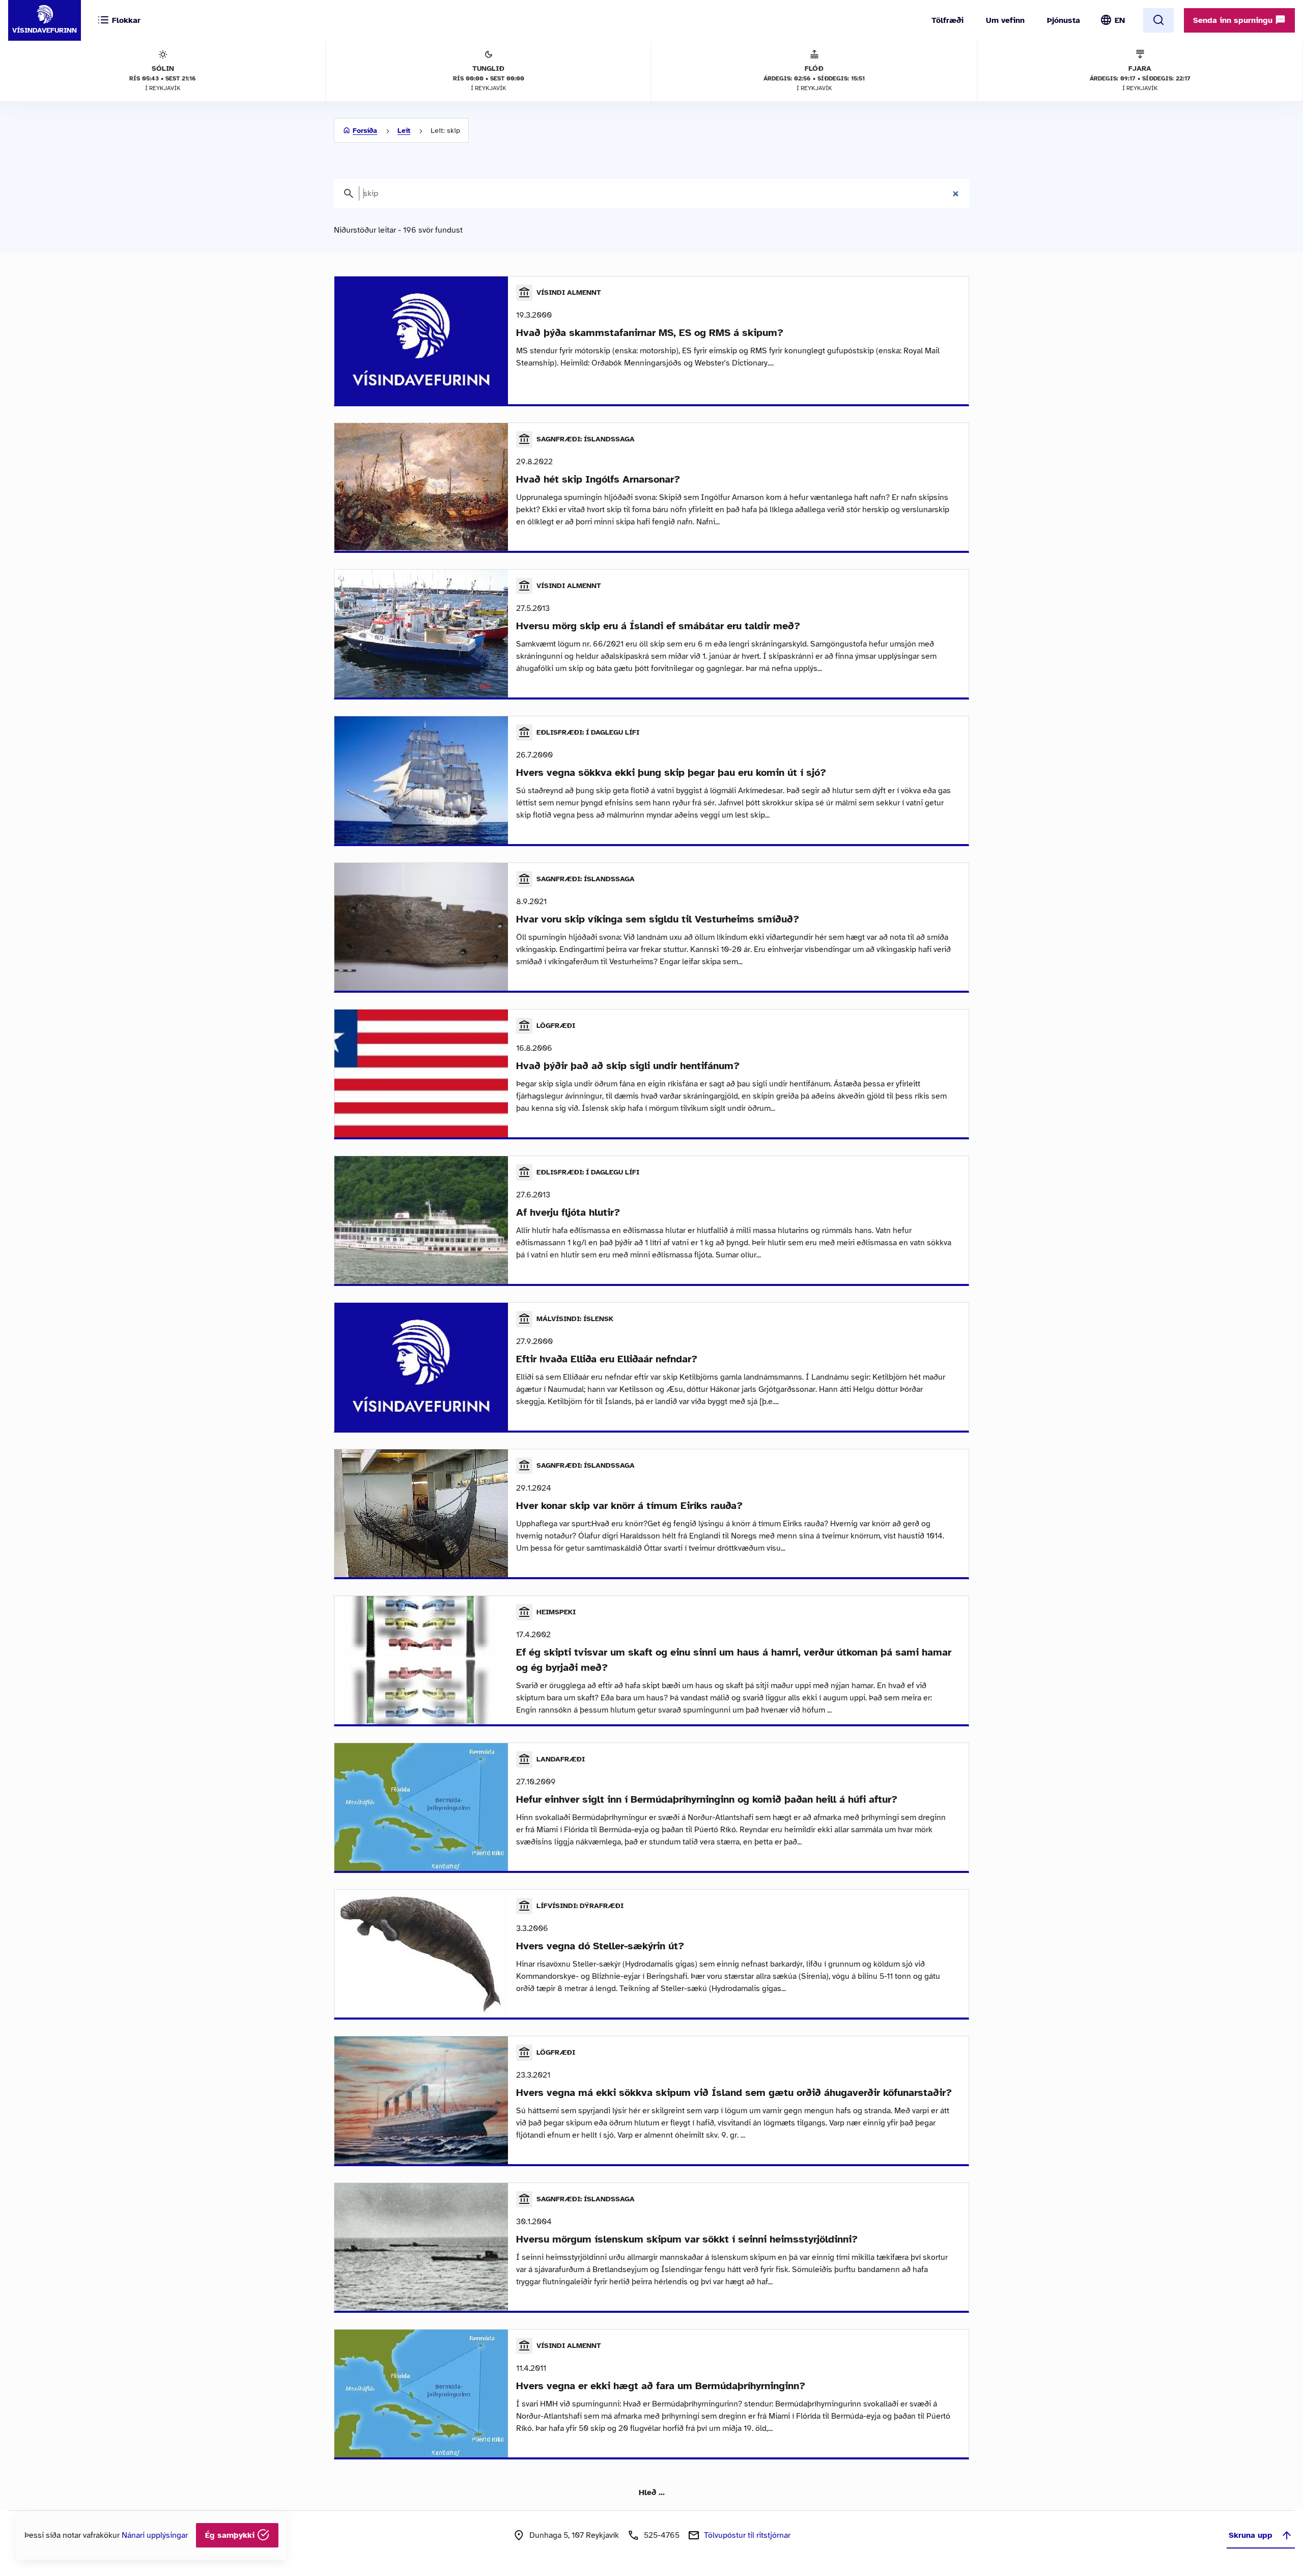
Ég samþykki (231, 2535)
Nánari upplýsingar (155, 2535)
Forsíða (365, 131)
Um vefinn (1005, 20)
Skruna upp (1251, 2535)
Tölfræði (947, 20)
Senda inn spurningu (1234, 20)
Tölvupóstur (747, 2535)
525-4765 (662, 2535)
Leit (404, 131)
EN (1120, 20)
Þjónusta (1064, 20)
